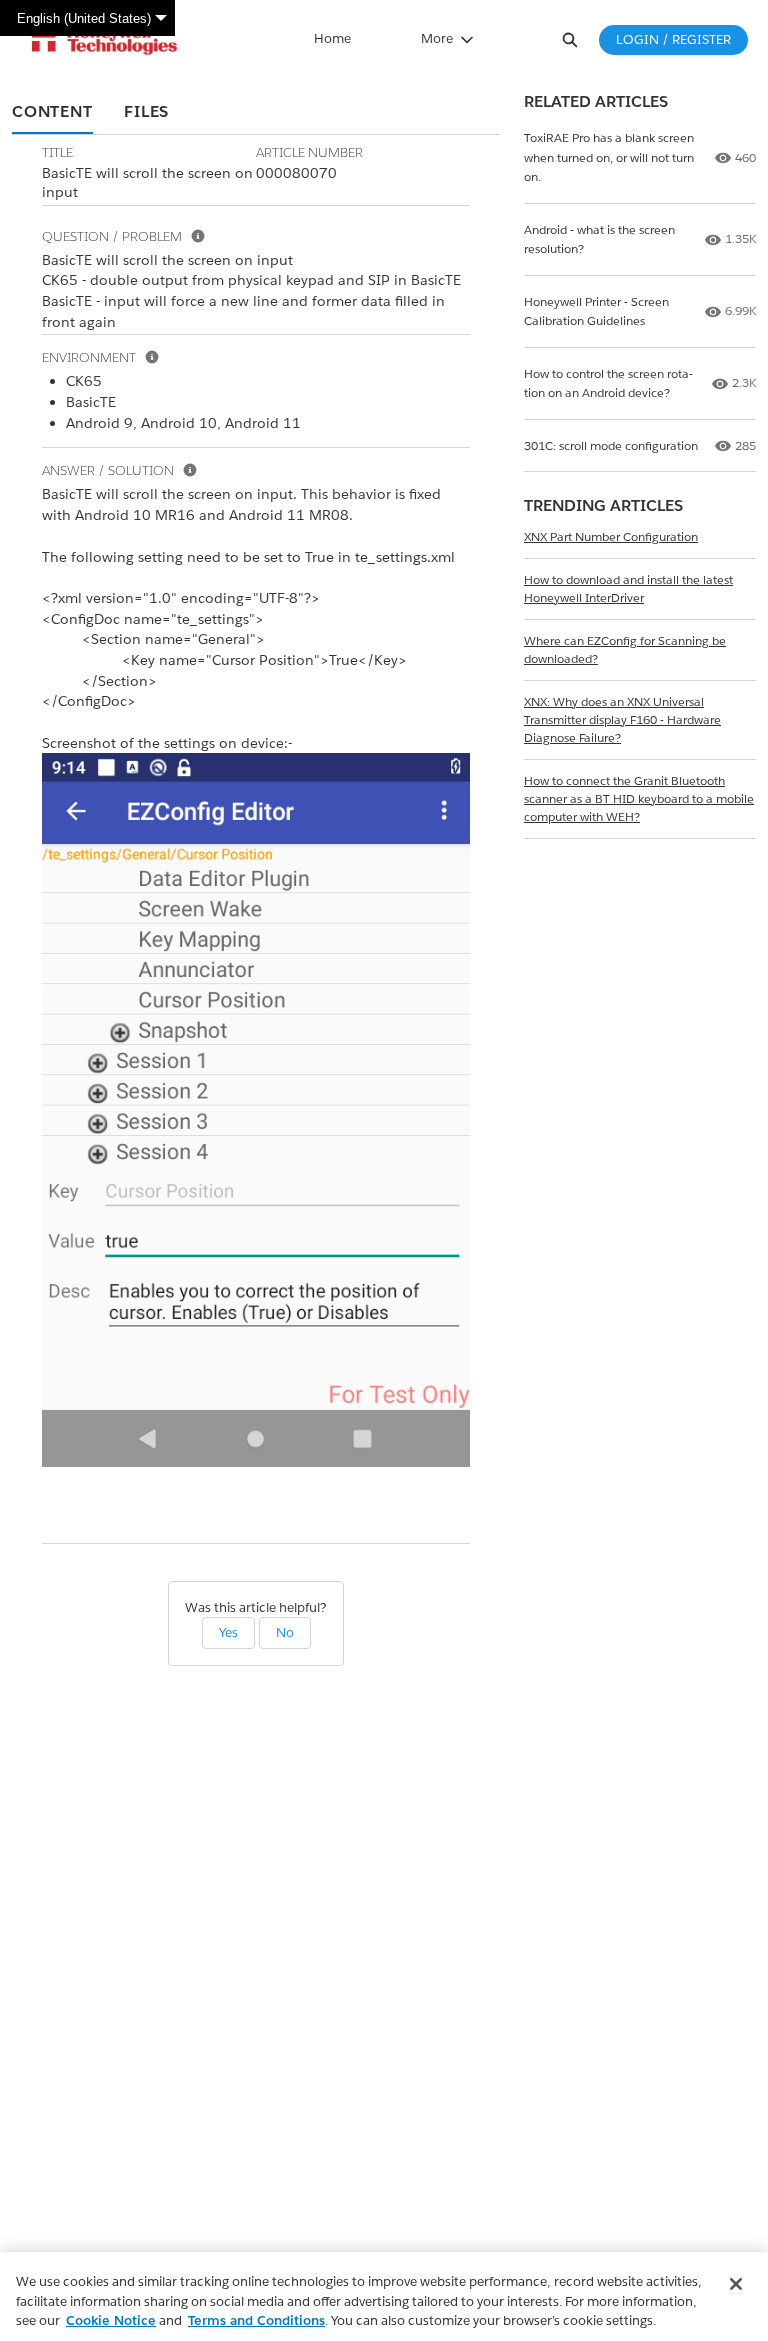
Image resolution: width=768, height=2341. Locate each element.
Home (332, 38)
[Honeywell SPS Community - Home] (104, 40)
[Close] (736, 2284)
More (437, 38)
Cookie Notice (111, 2320)
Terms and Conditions (256, 2320)
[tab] (52, 113)
